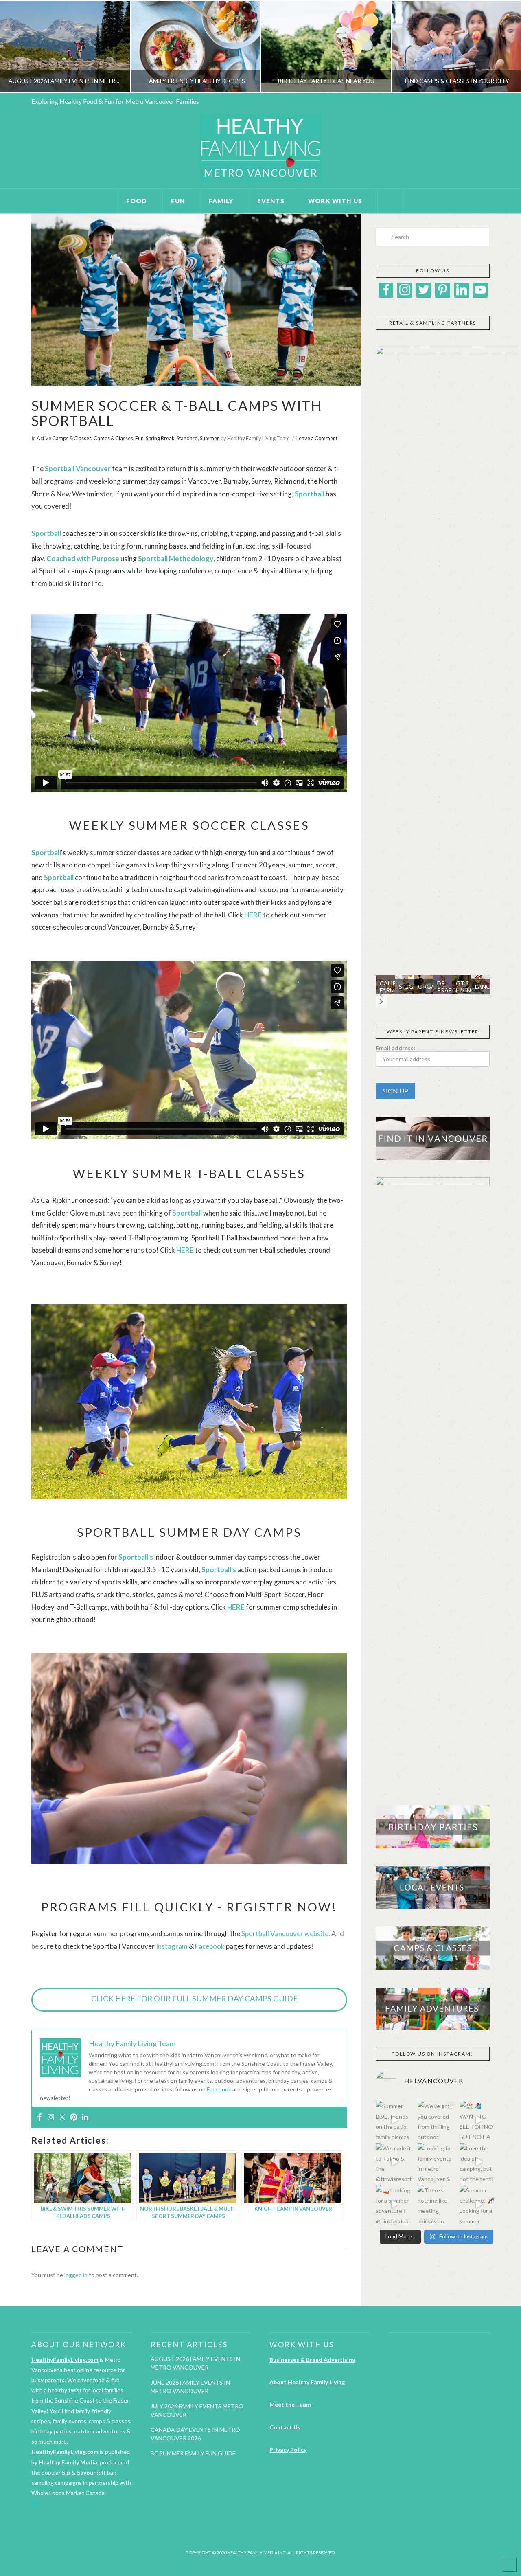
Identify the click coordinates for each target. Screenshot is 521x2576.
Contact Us (285, 2427)
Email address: (395, 1048)
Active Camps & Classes (64, 438)
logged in (76, 2275)
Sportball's (136, 1557)
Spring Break (160, 438)
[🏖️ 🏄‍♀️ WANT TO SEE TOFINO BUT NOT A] (478, 2120)
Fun (139, 438)
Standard (187, 438)
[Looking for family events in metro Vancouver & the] (437, 2162)
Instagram (172, 1946)
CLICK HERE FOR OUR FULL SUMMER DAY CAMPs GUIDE (194, 1998)
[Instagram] (51, 2117)
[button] (381, 995)
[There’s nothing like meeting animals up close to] (437, 2204)
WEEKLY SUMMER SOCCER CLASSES (189, 825)
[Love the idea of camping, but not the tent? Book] (478, 2162)
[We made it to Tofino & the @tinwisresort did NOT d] (395, 2162)
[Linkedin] (85, 2117)
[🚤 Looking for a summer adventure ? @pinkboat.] (395, 2204)
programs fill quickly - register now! (189, 1907)
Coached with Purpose (83, 558)
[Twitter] (62, 2117)
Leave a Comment (317, 438)
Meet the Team (290, 2404)
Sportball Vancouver (78, 468)
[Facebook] (39, 2117)
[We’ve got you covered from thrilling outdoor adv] (437, 2120)
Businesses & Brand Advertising (312, 2360)
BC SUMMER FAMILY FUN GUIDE (193, 2453)
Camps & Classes (113, 438)
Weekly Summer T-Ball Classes (189, 1173)
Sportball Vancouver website (285, 1934)
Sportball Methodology (176, 558)
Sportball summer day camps (189, 1532)
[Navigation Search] (391, 201)
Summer (209, 438)
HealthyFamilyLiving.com (65, 2360)
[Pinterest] (74, 2117)
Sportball (187, 1213)
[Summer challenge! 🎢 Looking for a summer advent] (478, 2204)
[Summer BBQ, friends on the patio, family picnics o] (395, 2120)
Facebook (210, 1946)
